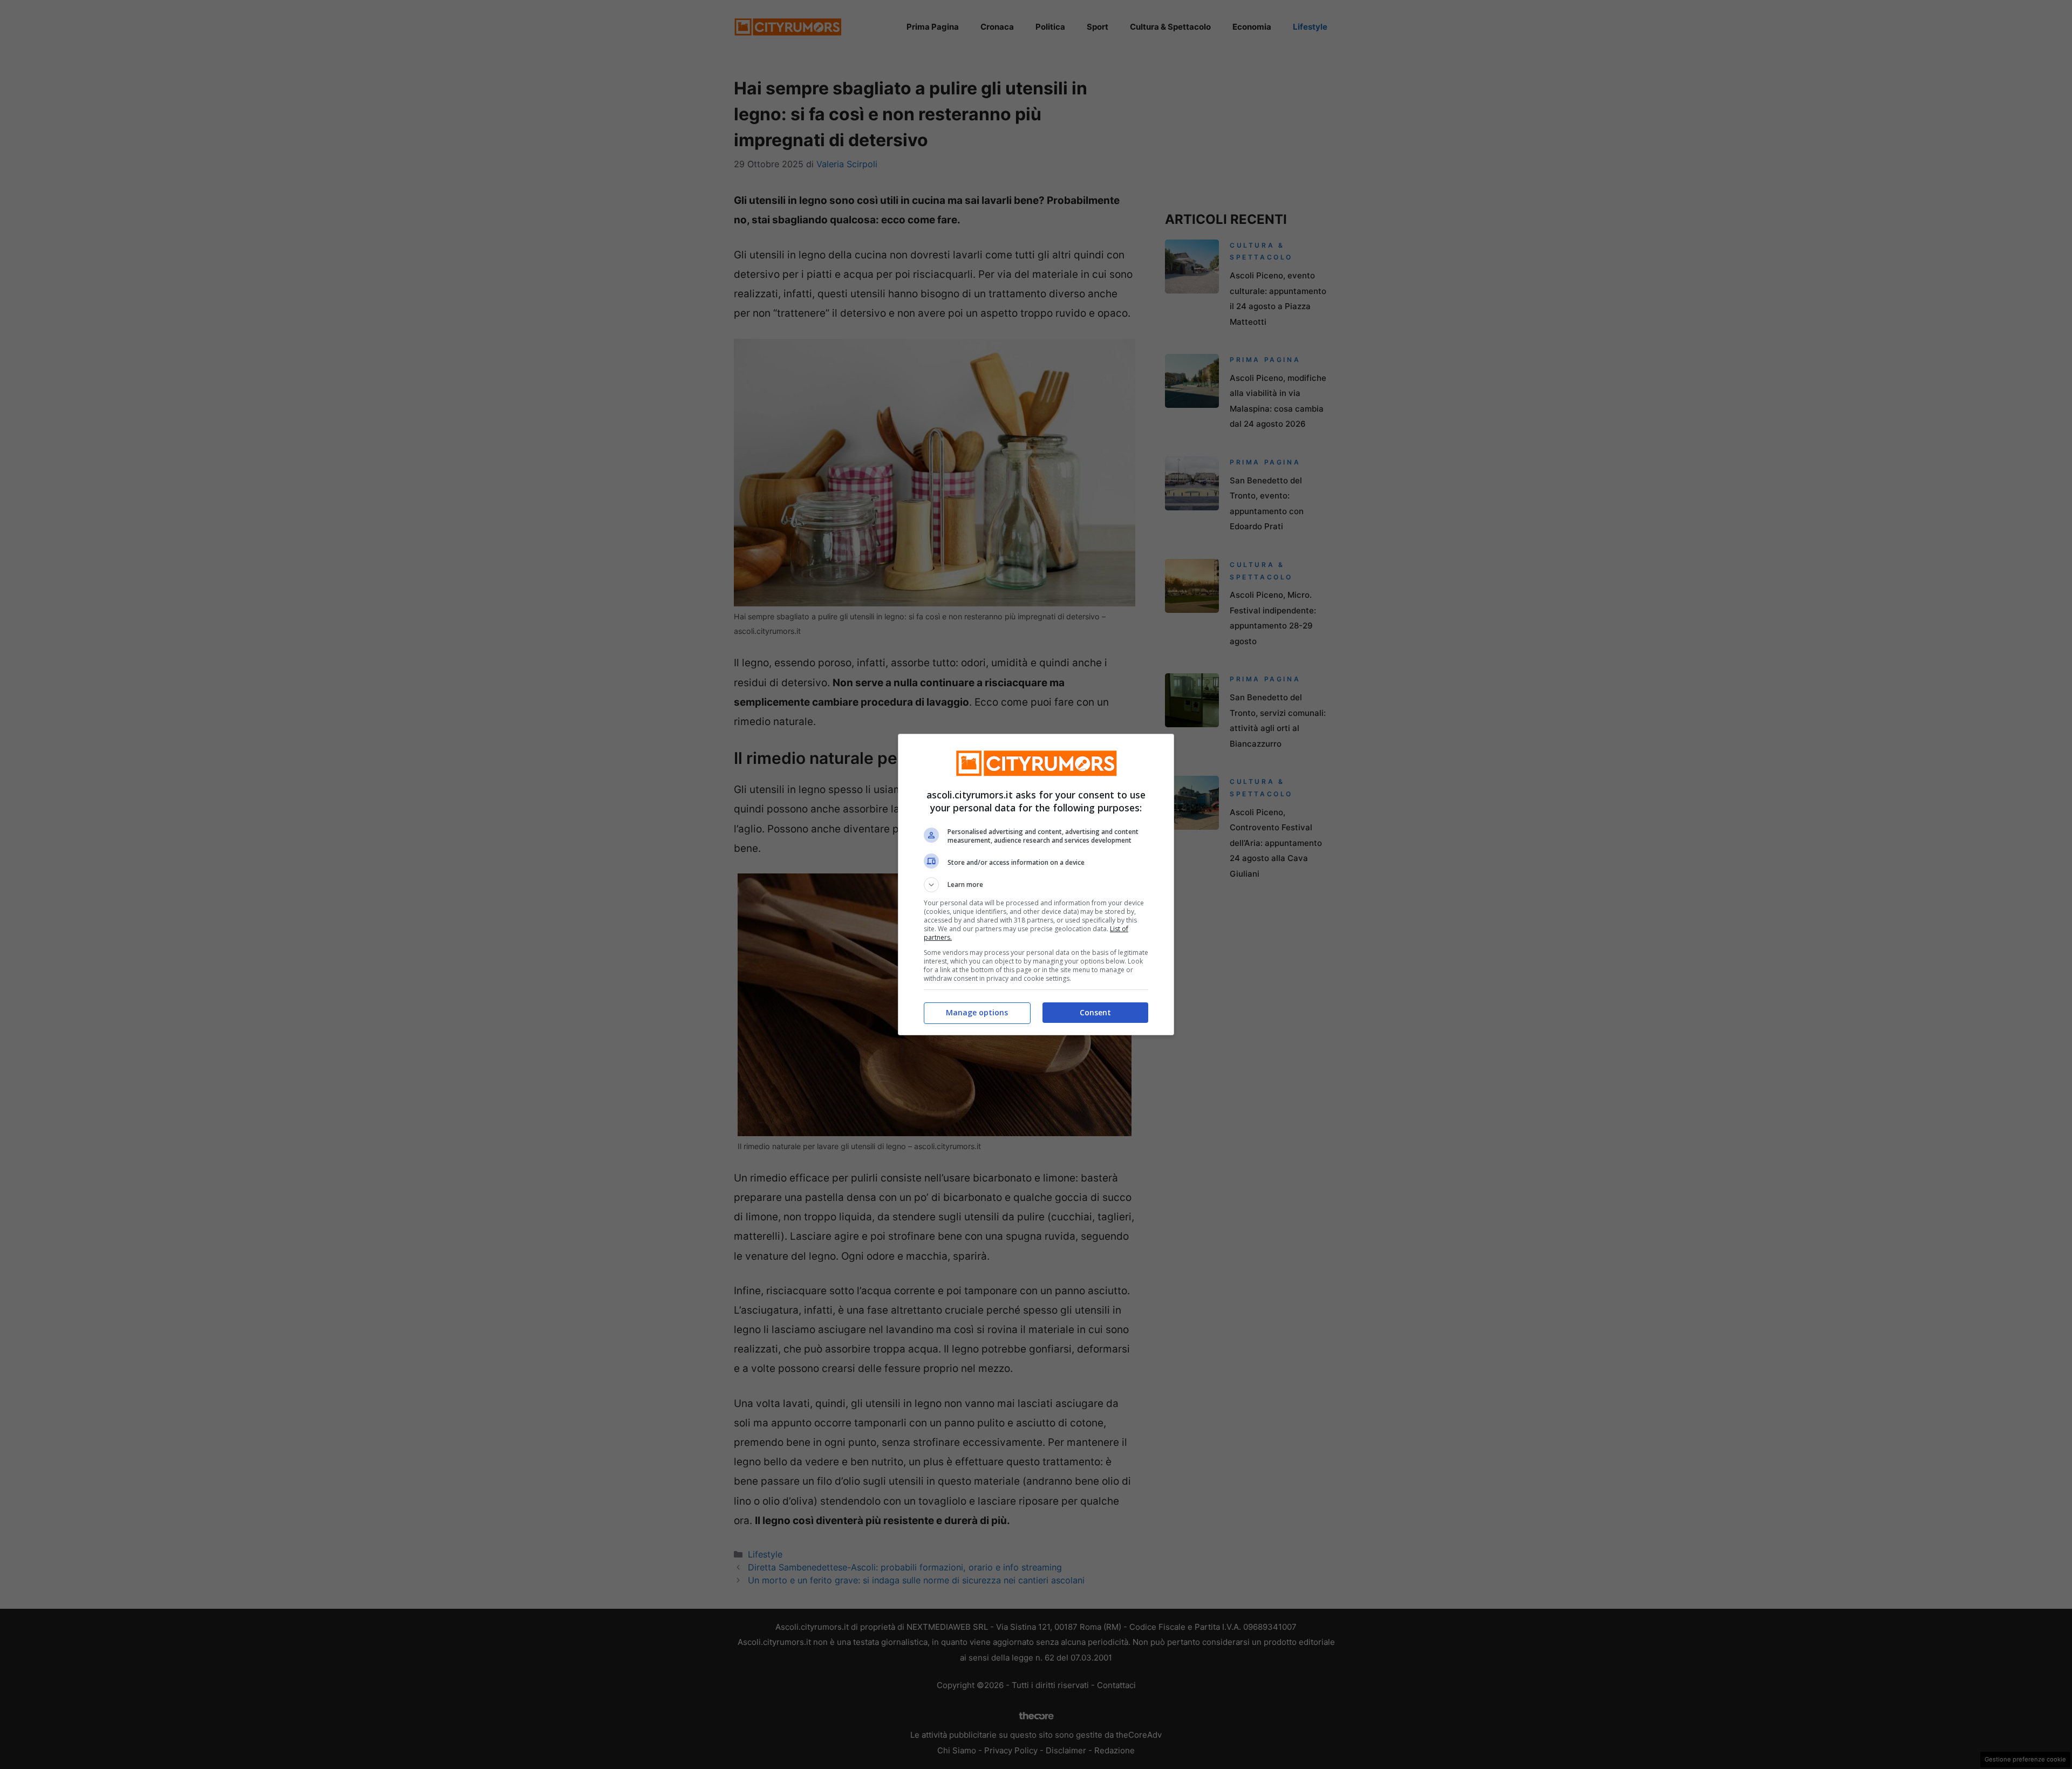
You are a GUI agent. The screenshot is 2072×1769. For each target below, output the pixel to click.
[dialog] (1036, 884)
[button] (1036, 885)
